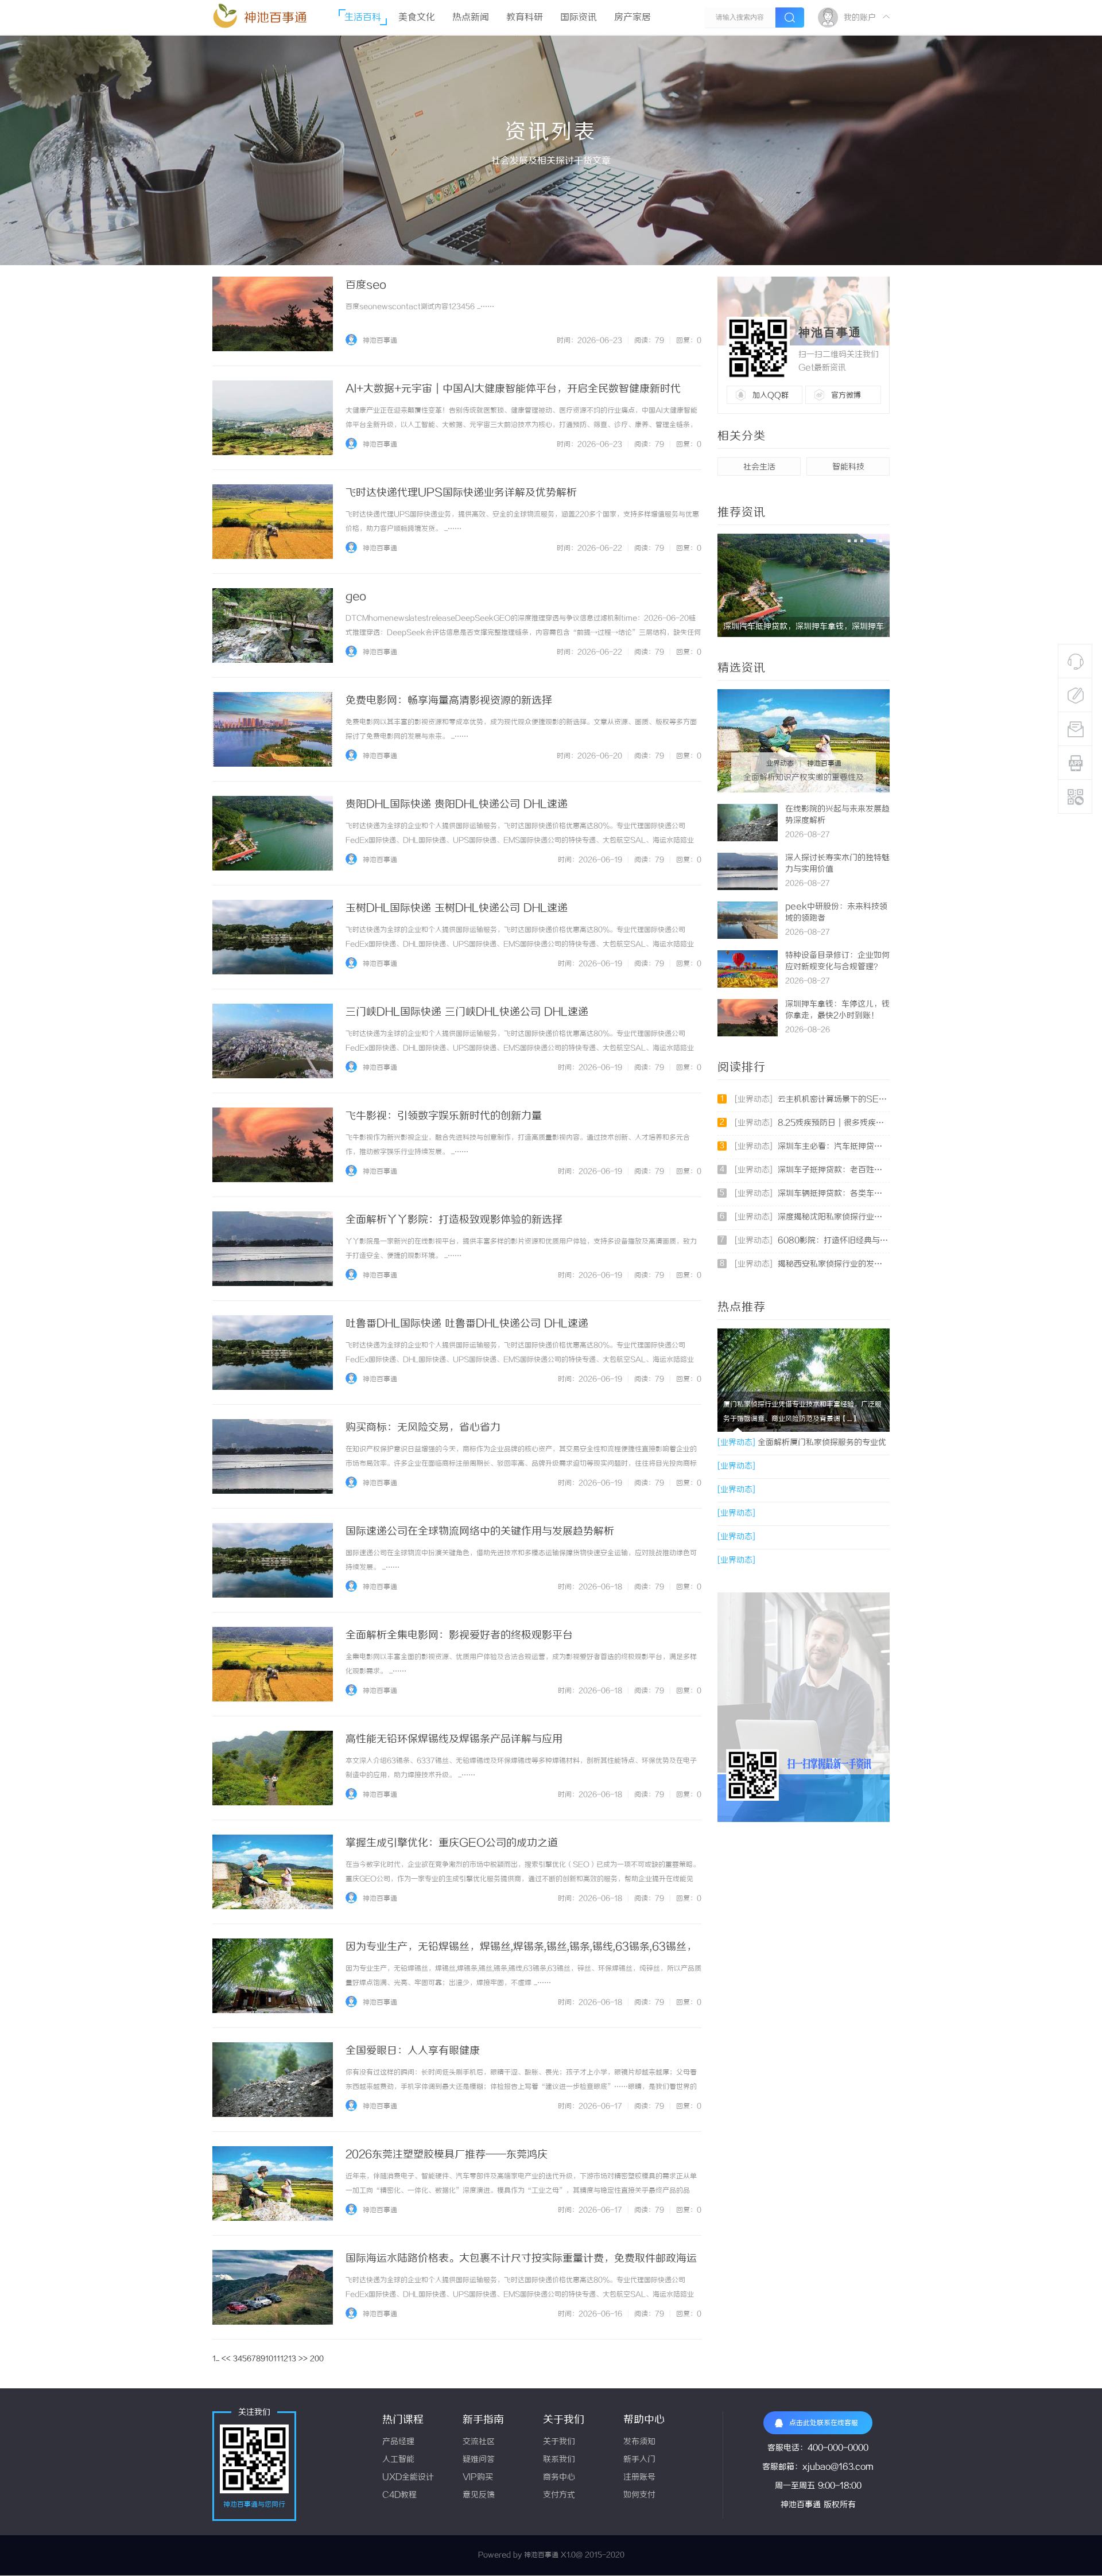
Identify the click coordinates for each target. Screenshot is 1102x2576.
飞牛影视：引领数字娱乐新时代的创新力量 (444, 1116)
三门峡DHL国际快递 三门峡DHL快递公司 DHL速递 (467, 1012)
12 (284, 2359)
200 (317, 2359)
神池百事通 (275, 18)
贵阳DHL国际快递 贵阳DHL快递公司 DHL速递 (457, 805)
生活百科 (363, 18)
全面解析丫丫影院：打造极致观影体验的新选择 (454, 1220)
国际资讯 (579, 18)
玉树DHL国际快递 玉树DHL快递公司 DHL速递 (457, 908)
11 (277, 2359)
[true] (790, 18)
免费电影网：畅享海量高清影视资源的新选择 (449, 701)
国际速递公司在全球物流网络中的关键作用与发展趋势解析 (480, 1532)
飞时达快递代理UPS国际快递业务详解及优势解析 (461, 493)
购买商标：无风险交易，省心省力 (423, 1428)
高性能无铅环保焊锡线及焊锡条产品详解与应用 (454, 1739)
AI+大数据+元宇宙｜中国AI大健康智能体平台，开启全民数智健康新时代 (513, 389)
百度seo (366, 285)
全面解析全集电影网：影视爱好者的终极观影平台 (459, 1635)
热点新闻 (471, 18)
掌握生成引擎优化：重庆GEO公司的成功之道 (452, 1843)
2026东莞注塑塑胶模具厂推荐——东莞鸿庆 (447, 2155)
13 (292, 2359)
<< (226, 2359)
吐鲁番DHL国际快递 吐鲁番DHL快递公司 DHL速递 (467, 1324)
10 (269, 2359)
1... (216, 2359)
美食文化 (417, 18)
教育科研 (525, 18)
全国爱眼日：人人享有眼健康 (413, 2051)
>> (303, 2359)
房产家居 (633, 18)
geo (356, 597)
